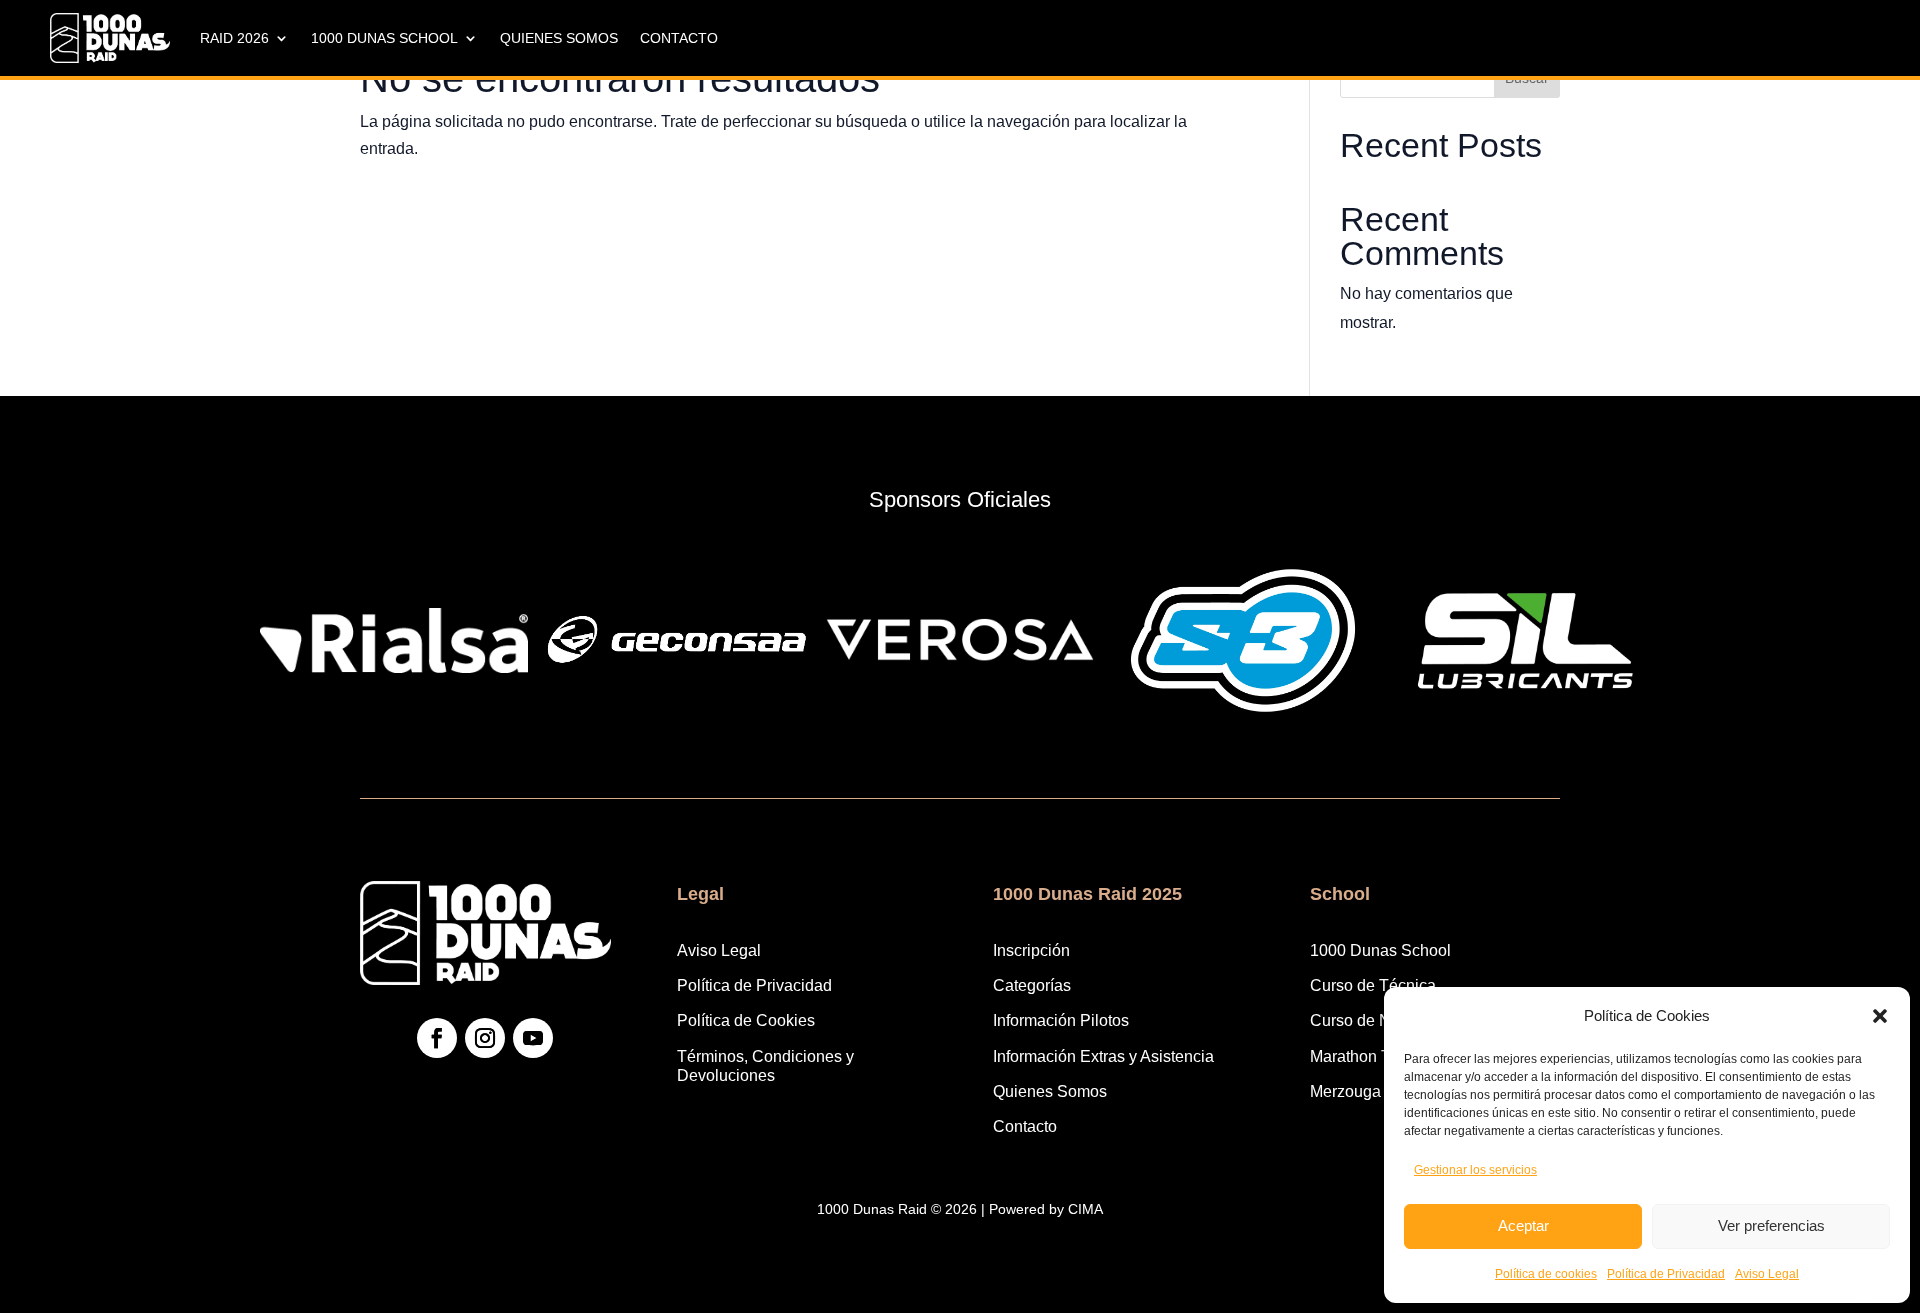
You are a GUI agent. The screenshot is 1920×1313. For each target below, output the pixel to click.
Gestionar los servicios (1475, 1170)
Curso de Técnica (1373, 985)
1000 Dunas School (384, 38)
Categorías (1032, 985)
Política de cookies (1546, 1274)
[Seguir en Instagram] (485, 1038)
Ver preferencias (1771, 1225)
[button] (1880, 1016)
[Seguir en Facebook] (437, 1038)
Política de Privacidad (1666, 1274)
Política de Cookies (746, 1020)
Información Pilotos (1061, 1020)
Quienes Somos (559, 38)
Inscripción (1031, 950)
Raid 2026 (234, 38)
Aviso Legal (1767, 1274)
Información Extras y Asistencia (1103, 1056)
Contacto (679, 38)
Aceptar (1523, 1225)
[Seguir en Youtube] (533, 1038)
